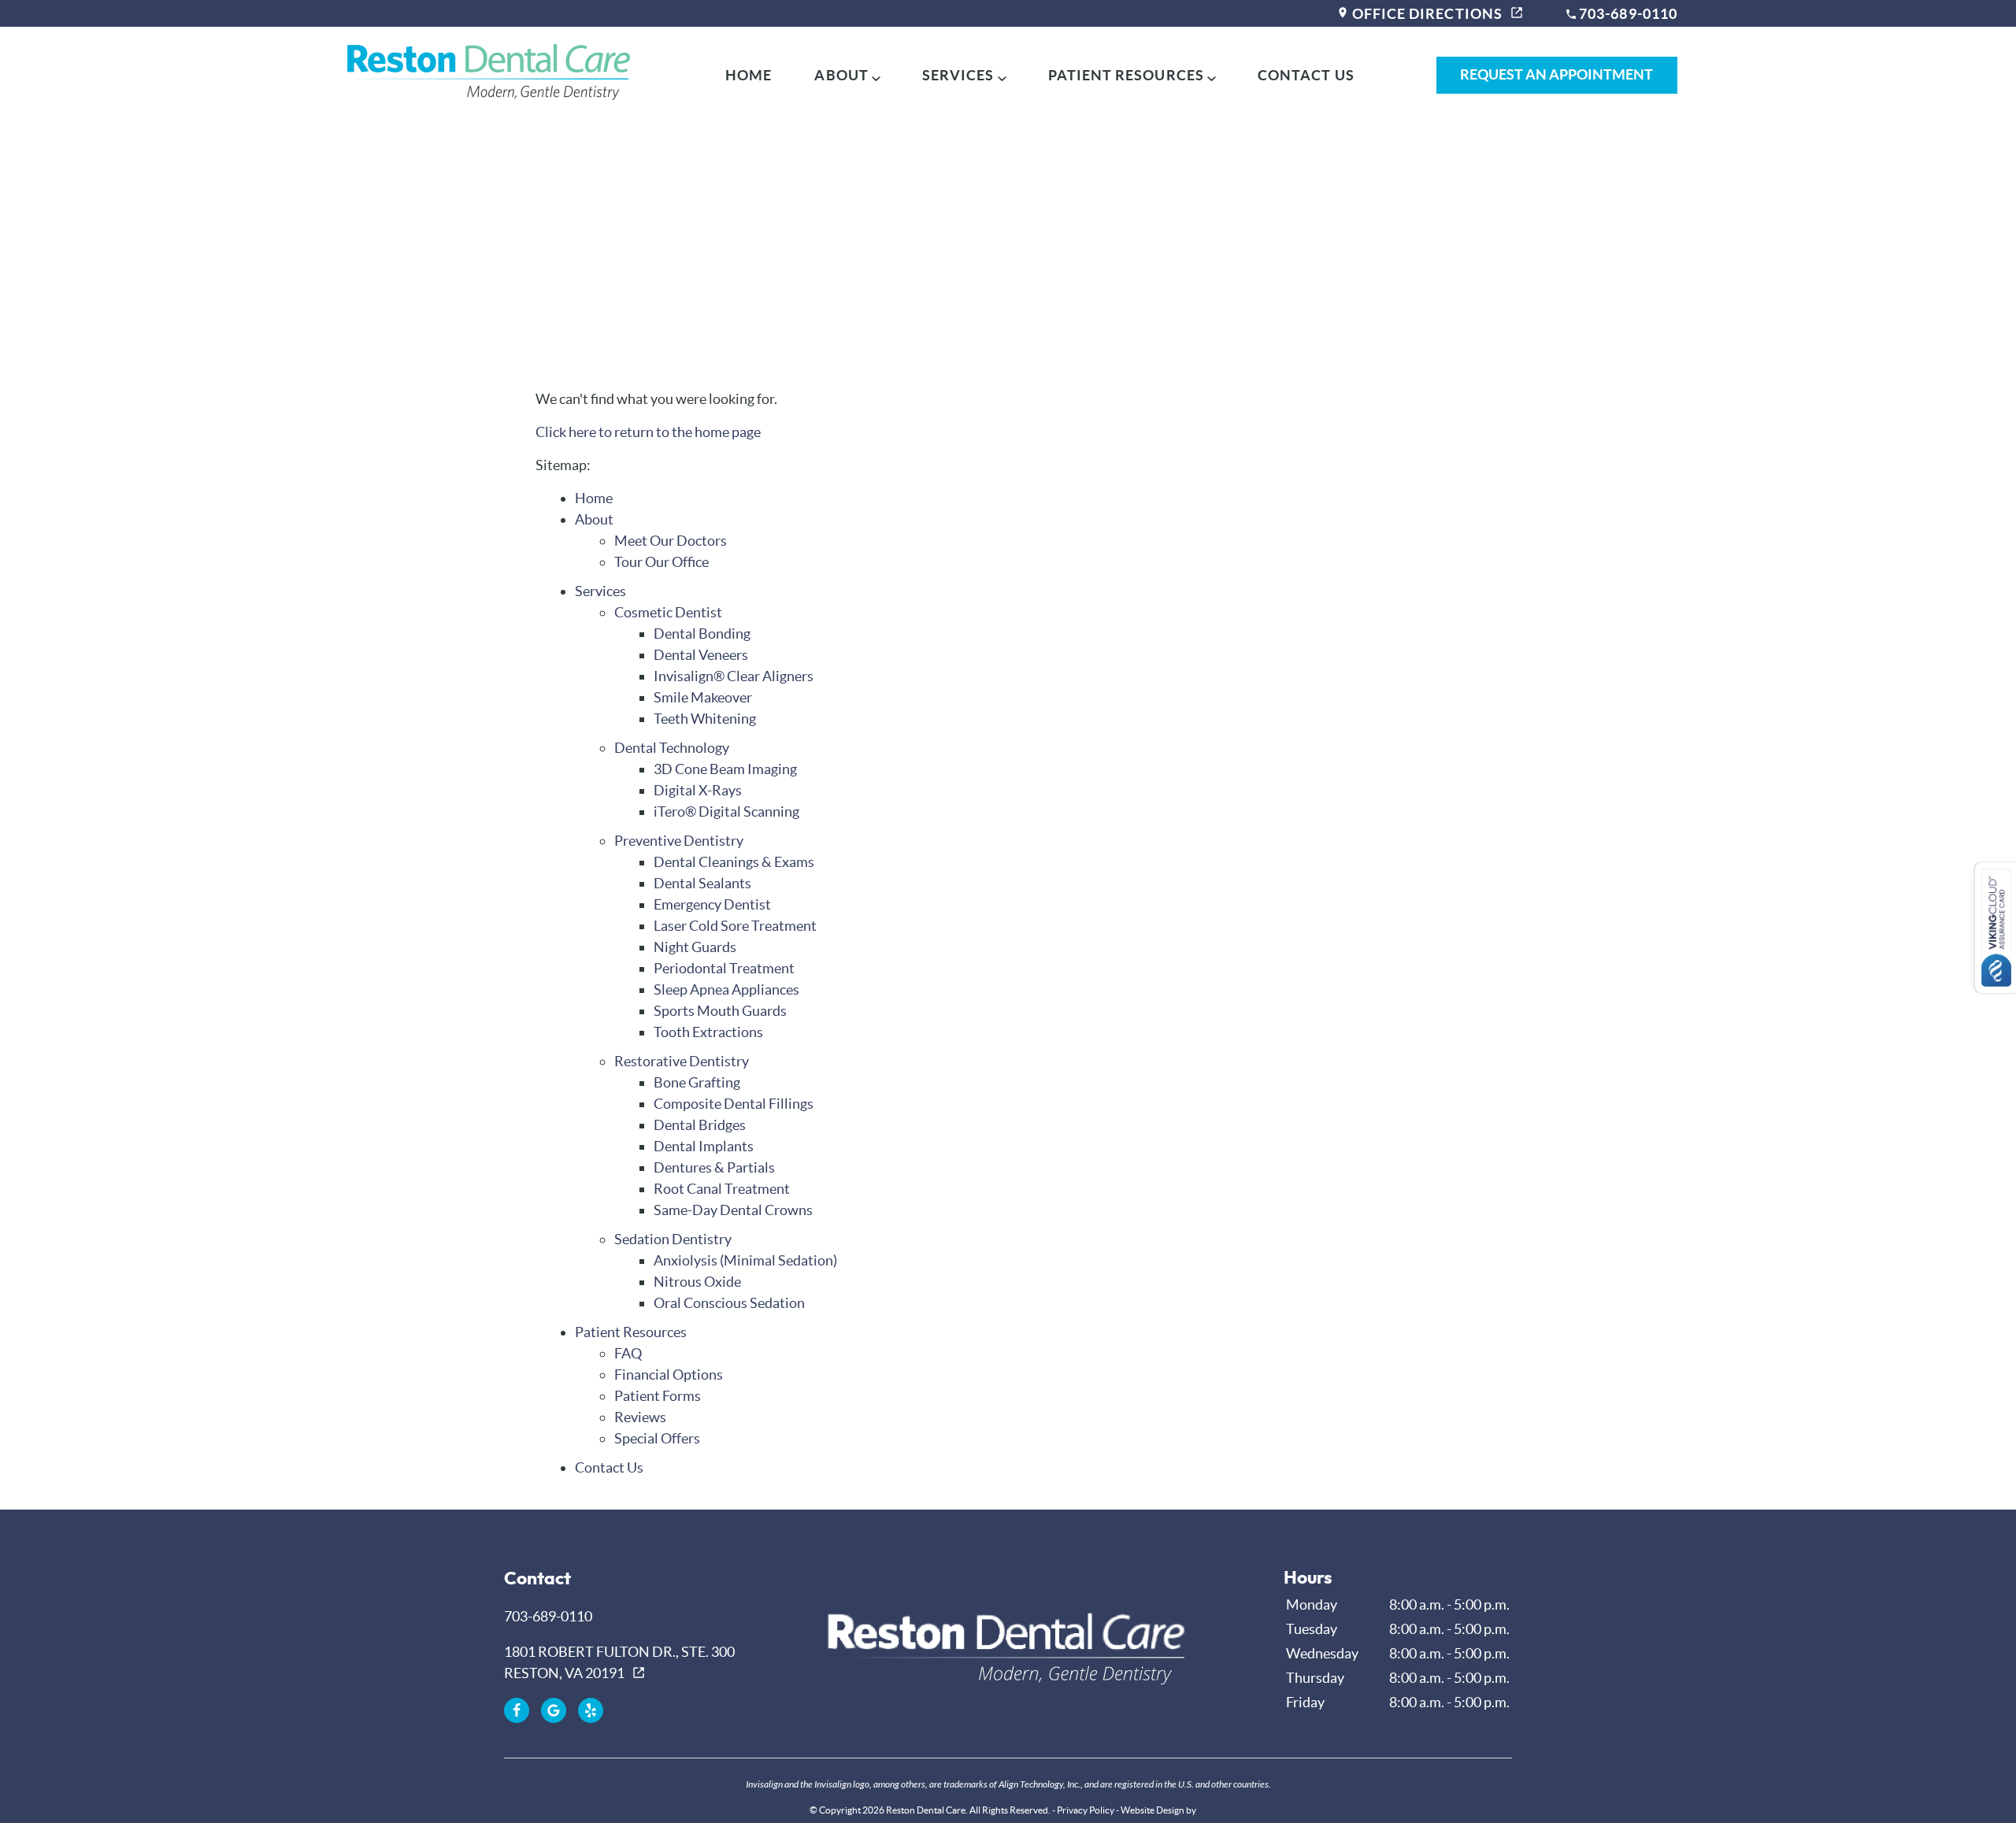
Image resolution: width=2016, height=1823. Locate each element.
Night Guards (695, 947)
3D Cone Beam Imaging (725, 769)
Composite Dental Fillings (734, 1104)
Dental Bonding (702, 634)
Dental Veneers (701, 655)
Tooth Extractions (708, 1032)
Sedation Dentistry (673, 1239)
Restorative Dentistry (682, 1061)
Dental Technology (672, 748)
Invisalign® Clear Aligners (734, 676)
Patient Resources (1126, 75)
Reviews (640, 1417)
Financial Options (669, 1375)
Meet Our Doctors (671, 541)
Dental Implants (704, 1146)
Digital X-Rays (698, 790)
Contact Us (1306, 75)
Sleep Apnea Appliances (726, 989)
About (841, 75)
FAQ (628, 1353)
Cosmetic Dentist (668, 612)
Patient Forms (658, 1396)
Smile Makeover (703, 697)
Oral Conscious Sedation (729, 1303)
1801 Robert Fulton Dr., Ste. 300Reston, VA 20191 (619, 1662)
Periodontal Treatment (724, 968)
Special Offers (657, 1438)
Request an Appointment (1556, 74)
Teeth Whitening (705, 719)
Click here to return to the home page (648, 432)
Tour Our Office (661, 562)
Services (958, 75)
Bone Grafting (697, 1082)
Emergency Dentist (712, 904)
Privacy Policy (1086, 1810)
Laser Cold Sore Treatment (735, 926)
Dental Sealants (702, 883)
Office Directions (1426, 14)
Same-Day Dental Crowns (733, 1210)
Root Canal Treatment (722, 1189)
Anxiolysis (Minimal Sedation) (745, 1260)
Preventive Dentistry (679, 841)
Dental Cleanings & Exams (734, 862)
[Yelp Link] (591, 1710)
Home (749, 75)
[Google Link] (554, 1710)
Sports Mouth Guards (720, 1011)
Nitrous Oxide (697, 1282)
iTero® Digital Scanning (726, 811)
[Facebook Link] (517, 1710)
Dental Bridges (700, 1125)
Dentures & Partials (714, 1167)
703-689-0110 (1627, 14)
